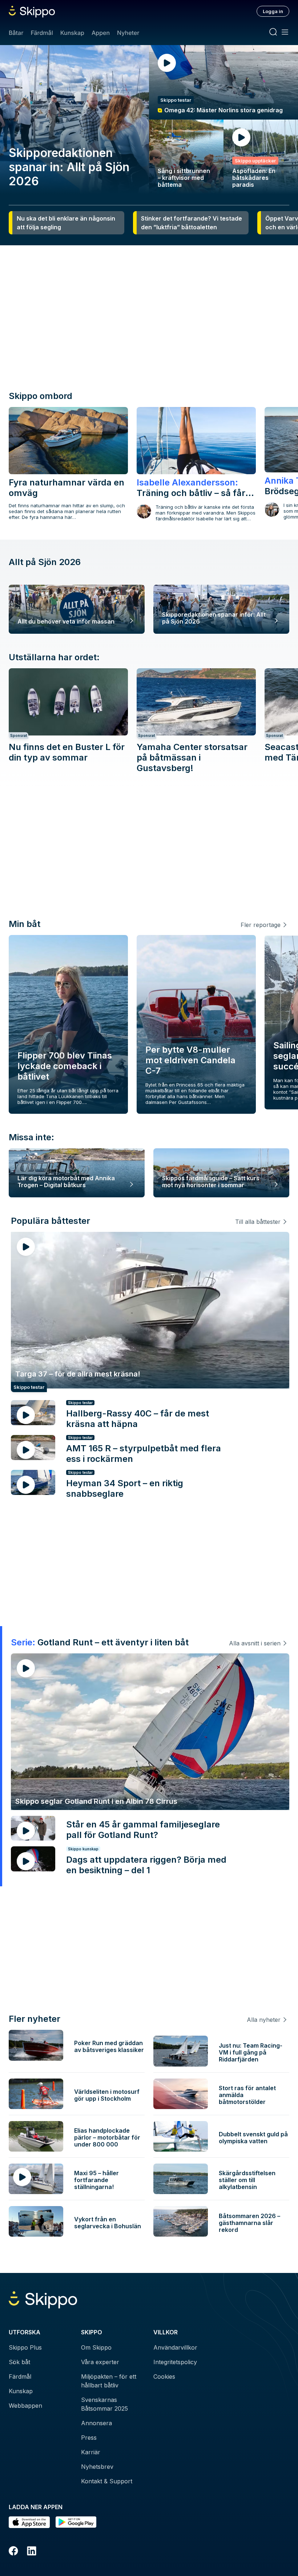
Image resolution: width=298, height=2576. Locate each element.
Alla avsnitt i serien (255, 1643)
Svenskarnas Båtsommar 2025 (104, 2404)
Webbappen (25, 2406)
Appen (101, 33)
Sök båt (19, 2362)
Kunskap (72, 33)
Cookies (164, 2377)
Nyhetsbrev (97, 2467)
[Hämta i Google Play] (76, 2522)
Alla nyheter (264, 2020)
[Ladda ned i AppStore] (29, 2522)
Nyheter (128, 33)
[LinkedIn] (32, 2552)
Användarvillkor (175, 2347)
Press (89, 2438)
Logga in (273, 11)
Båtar (16, 33)
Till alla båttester (258, 1222)
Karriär (91, 2452)
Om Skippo (96, 2347)
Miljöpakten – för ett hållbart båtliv (109, 2381)
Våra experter (100, 2362)
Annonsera (96, 2423)
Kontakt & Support (107, 2481)
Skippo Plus (25, 2347)
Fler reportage (261, 925)
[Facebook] (13, 2552)
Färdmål (42, 33)
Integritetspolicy (175, 2362)
